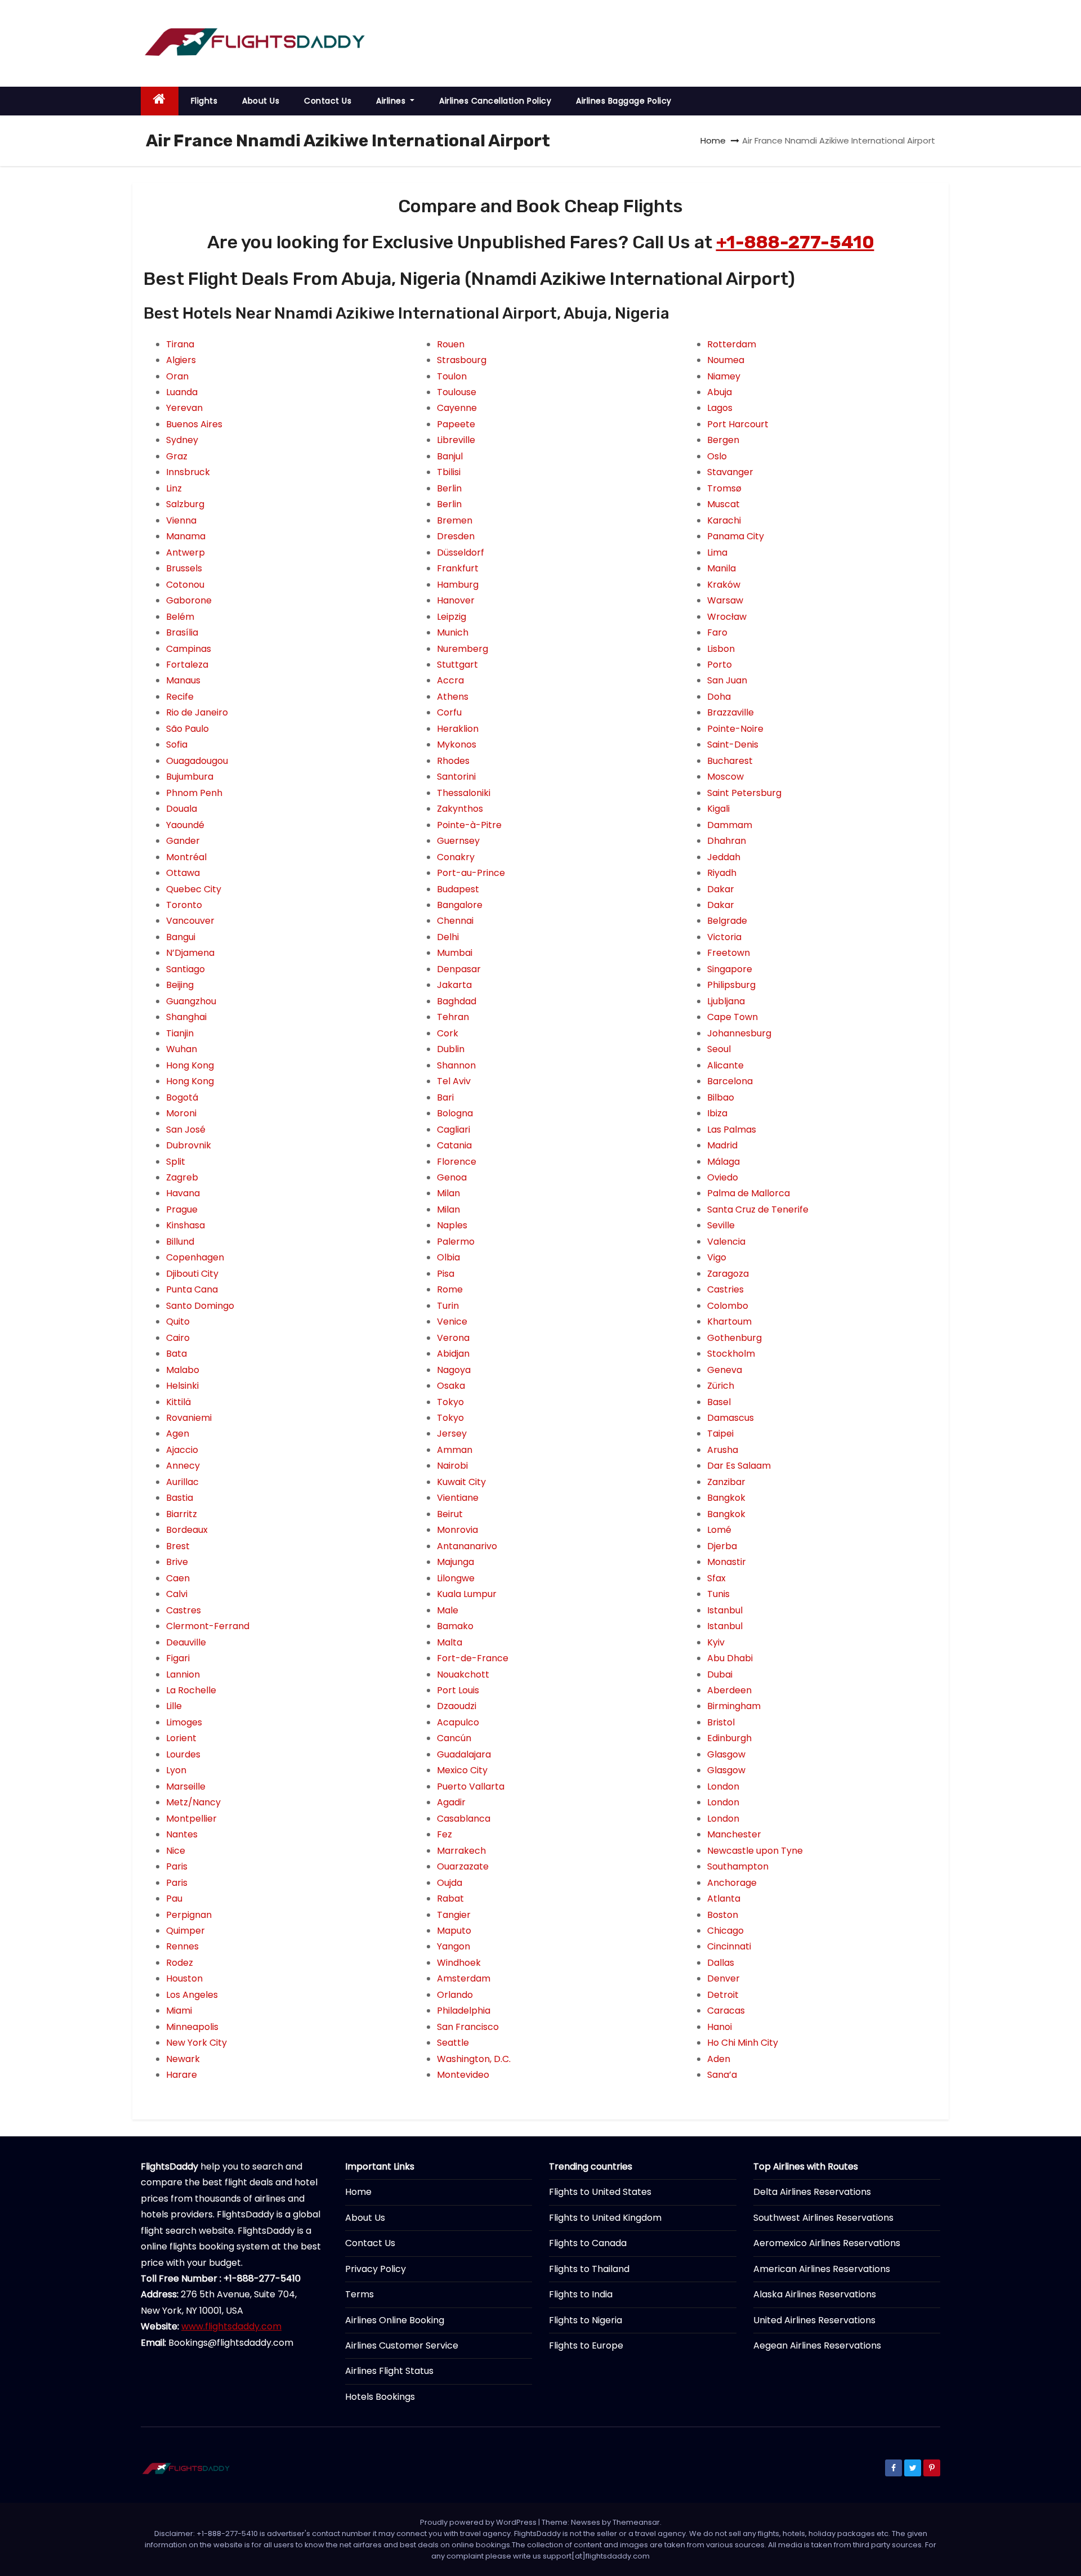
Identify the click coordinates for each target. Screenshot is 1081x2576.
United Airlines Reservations (814, 2320)
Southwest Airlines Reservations (823, 2218)
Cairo (178, 1338)
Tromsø (724, 488)
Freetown (729, 953)
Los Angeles (192, 1995)
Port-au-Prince (471, 873)
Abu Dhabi (730, 1658)
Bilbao (721, 1097)
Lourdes (183, 1754)
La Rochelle (191, 1690)
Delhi (448, 937)
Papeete (456, 424)
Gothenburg (734, 1338)
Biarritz (182, 1514)
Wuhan (182, 1049)
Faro (717, 632)
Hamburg (458, 585)
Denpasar (459, 969)
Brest (178, 1546)
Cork (448, 1033)
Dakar (721, 889)
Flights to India (581, 2294)
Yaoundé (185, 825)
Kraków (724, 585)
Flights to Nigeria (586, 2320)
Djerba (722, 1546)
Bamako (455, 1626)
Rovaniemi (189, 1418)
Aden (719, 2059)
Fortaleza (187, 665)
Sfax (716, 1578)
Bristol (721, 1722)
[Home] (160, 101)
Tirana (180, 344)
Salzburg (185, 504)
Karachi (724, 520)
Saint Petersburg (744, 793)
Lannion (183, 1674)
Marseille (186, 1786)
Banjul (450, 456)
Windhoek (459, 1963)
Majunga (455, 1562)
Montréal (186, 857)
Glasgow (726, 1754)
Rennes (182, 1946)
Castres (184, 1610)
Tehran (453, 1017)
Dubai (720, 1674)
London (723, 1786)
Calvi (177, 1594)
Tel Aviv (454, 1081)
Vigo (717, 1257)
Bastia (180, 1498)
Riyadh (722, 873)
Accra (450, 680)
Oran (177, 376)
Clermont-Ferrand (208, 1626)
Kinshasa (186, 1225)
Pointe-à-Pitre (469, 825)
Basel (719, 1402)
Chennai (455, 921)
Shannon (456, 1065)
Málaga (723, 1162)
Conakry (456, 857)
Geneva (725, 1370)
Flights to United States (600, 2192)
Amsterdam (464, 1978)
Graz (177, 456)
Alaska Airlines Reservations (815, 2294)
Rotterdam (732, 344)
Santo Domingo (200, 1306)
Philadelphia (464, 2011)
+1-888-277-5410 (795, 242)
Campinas (189, 649)
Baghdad (457, 1001)
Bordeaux (187, 1530)
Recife (180, 697)
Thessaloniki (464, 793)
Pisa (446, 1274)
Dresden (456, 536)
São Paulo (187, 729)
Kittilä (178, 1402)
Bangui (181, 937)
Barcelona (730, 1081)
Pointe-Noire (735, 729)
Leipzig (452, 617)
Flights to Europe (586, 2345)
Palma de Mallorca (749, 1193)
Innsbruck (188, 472)
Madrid (722, 1145)
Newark (183, 2059)
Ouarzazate (463, 1866)
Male (448, 1610)
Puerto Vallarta (471, 1786)
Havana (183, 1193)
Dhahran (727, 841)
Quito (178, 1321)
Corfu (449, 712)
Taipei (720, 1434)
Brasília (182, 632)
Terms (359, 2294)
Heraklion (458, 729)
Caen (178, 1578)
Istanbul (725, 1610)
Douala (182, 809)
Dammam (730, 825)
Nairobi (452, 1466)
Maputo (454, 1931)
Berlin (449, 488)
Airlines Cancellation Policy (495, 101)
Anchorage (732, 1883)
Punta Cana (192, 1289)
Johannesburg (739, 1033)
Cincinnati (729, 1946)
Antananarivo (467, 1546)
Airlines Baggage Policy (624, 101)
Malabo (183, 1370)
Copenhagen (195, 1257)
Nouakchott (463, 1674)
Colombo (728, 1306)
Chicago (725, 1931)
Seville (721, 1225)
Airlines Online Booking (395, 2320)
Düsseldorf (461, 553)
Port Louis (458, 1690)
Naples (452, 1225)
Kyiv (716, 1642)
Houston (184, 1978)
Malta (450, 1642)
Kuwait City (461, 1482)
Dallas (721, 1963)
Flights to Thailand (589, 2269)
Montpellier (191, 1819)
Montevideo (463, 2075)
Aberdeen (729, 1690)
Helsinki (182, 1386)
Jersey (452, 1434)
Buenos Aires (194, 424)
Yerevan (184, 408)
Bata (177, 1354)
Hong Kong (190, 1065)
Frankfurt (458, 568)
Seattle (453, 2043)
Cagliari (454, 1130)
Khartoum (729, 1321)
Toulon (452, 376)
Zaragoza (728, 1274)
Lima (717, 553)
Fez (445, 1834)
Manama (186, 536)
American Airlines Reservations (822, 2269)
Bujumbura (190, 777)
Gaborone (189, 600)
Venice (452, 1321)
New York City (196, 2043)
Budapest (458, 889)
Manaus (183, 680)
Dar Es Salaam (739, 1466)
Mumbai (455, 953)
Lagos (720, 408)
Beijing (180, 985)
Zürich (721, 1386)
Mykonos (457, 744)
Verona (453, 1338)
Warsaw (725, 600)
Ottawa (183, 873)
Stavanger (730, 472)
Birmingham (734, 1706)
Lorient (181, 1738)
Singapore (730, 969)
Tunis (718, 1594)
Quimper (186, 1931)
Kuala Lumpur (467, 1594)
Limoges (184, 1722)
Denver (723, 1978)
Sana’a (722, 2075)
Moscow (725, 777)
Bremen (455, 520)
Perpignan (189, 1915)
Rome (450, 1289)
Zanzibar (726, 1482)
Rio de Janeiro (197, 712)
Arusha (723, 1450)
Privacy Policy (376, 2269)
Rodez (180, 1963)
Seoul (719, 1049)
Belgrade (727, 921)
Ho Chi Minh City (743, 2043)
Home (713, 140)
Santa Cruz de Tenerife (758, 1209)
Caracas (726, 2011)
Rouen (451, 344)
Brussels (184, 568)
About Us (261, 101)
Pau (174, 1899)
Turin (448, 1306)
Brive (177, 1562)
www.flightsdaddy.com (231, 2326)
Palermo (456, 1242)
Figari (178, 1658)
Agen (178, 1434)
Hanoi (720, 2027)
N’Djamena (190, 953)
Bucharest (730, 761)
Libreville (456, 440)
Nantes (182, 1834)
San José (186, 1130)
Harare (182, 2075)
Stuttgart (457, 665)
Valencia (726, 1242)
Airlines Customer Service (402, 2345)
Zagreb (182, 1177)
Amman (455, 1450)
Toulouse (457, 392)
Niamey (724, 376)
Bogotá (182, 1097)
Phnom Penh (194, 793)
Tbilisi (449, 472)
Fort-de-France (473, 1658)
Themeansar (636, 2522)
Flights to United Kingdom (605, 2218)
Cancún (454, 1738)
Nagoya (454, 1370)
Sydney (182, 440)
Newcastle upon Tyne (755, 1851)
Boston (723, 1915)
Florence (457, 1162)
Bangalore (460, 905)
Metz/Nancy (193, 1802)
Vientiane (458, 1498)
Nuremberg (463, 649)
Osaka (451, 1386)
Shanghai (186, 1017)
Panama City (736, 536)
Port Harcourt (738, 424)
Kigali (718, 809)
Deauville (186, 1642)
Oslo (717, 456)
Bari (445, 1097)
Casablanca (464, 1819)
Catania (454, 1145)
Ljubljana (726, 1001)
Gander (183, 841)
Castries (725, 1289)
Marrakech (461, 1851)
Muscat (723, 504)
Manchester (734, 1834)
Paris (177, 1866)
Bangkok (726, 1498)
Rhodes (453, 761)
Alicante (725, 1065)
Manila (722, 568)
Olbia (448, 1257)
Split (176, 1162)
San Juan (727, 680)
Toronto (184, 905)
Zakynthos (460, 809)
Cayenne (457, 408)
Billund (180, 1242)
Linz (174, 488)
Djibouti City (192, 1274)
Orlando (455, 1995)
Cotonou (185, 585)
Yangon (454, 1946)
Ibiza (717, 1113)
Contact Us (328, 101)
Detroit (723, 1995)
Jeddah (724, 857)
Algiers (181, 360)
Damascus (731, 1418)
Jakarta (454, 985)
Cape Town (732, 1017)
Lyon (176, 1770)
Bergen (723, 440)
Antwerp (186, 553)
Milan (448, 1193)
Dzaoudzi (457, 1706)
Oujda (450, 1883)
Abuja (720, 392)
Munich (453, 632)
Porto (720, 665)
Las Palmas (732, 1130)
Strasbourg (462, 360)
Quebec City (194, 889)
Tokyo (450, 1402)
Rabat (450, 1899)
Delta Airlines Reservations (812, 2192)
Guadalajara (464, 1754)
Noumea (726, 360)
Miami (179, 2011)
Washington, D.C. (474, 2059)
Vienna (181, 520)
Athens (453, 697)
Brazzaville (731, 712)
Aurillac (182, 1482)
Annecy (183, 1466)
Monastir (727, 1562)
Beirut (450, 1514)
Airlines (392, 101)
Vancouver (190, 921)
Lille (174, 1706)
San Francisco (468, 2027)
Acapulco (458, 1722)
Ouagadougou (197, 761)
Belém (180, 617)
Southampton (738, 1866)
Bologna (455, 1113)
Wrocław (727, 617)
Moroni (181, 1113)
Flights (204, 101)
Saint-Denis (733, 744)
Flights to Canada (588, 2243)
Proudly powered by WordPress (479, 2522)
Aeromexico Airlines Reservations (827, 2243)
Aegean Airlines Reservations (817, 2345)
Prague (182, 1209)
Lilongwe (456, 1578)
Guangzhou (191, 1001)
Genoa (452, 1177)
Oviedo (723, 1177)
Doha (719, 697)
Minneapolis (192, 2027)
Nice (176, 1851)
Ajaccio (182, 1450)
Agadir (451, 1802)
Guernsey (458, 841)
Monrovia (457, 1530)
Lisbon (721, 649)
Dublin (451, 1049)
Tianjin (180, 1033)
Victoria (724, 937)
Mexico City (462, 1770)
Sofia (177, 744)
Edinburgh (729, 1738)
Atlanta (724, 1899)
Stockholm (731, 1354)
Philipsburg (731, 985)
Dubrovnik (189, 1145)
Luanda (182, 392)
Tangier (454, 1915)
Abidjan (453, 1354)
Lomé (719, 1530)
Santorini (456, 777)
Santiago (186, 969)
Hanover (456, 600)
